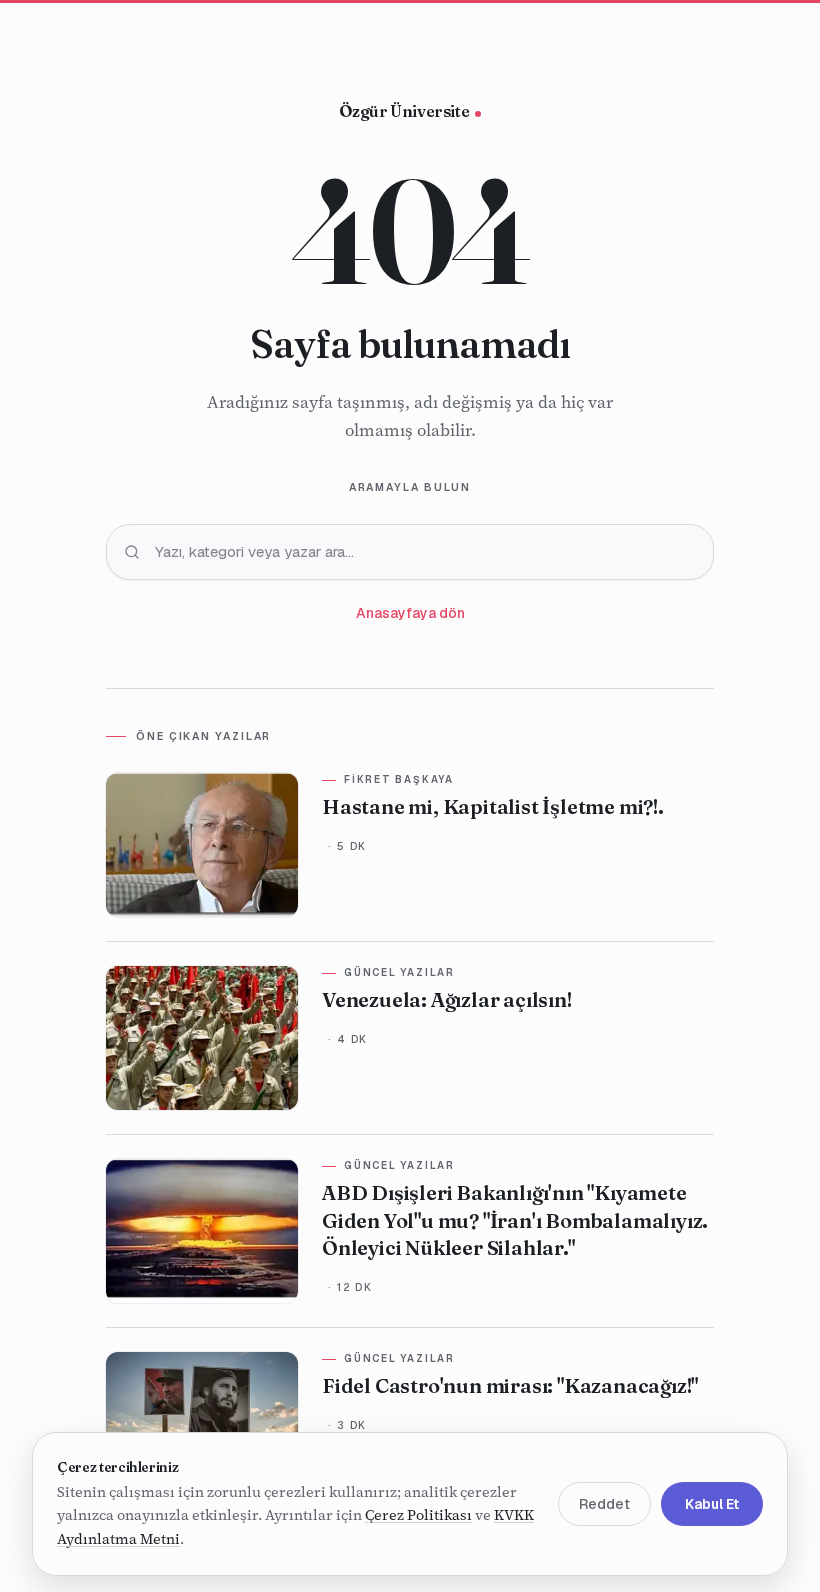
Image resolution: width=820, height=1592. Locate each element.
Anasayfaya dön (410, 613)
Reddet (604, 1504)
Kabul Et (712, 1504)
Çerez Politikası (418, 1515)
